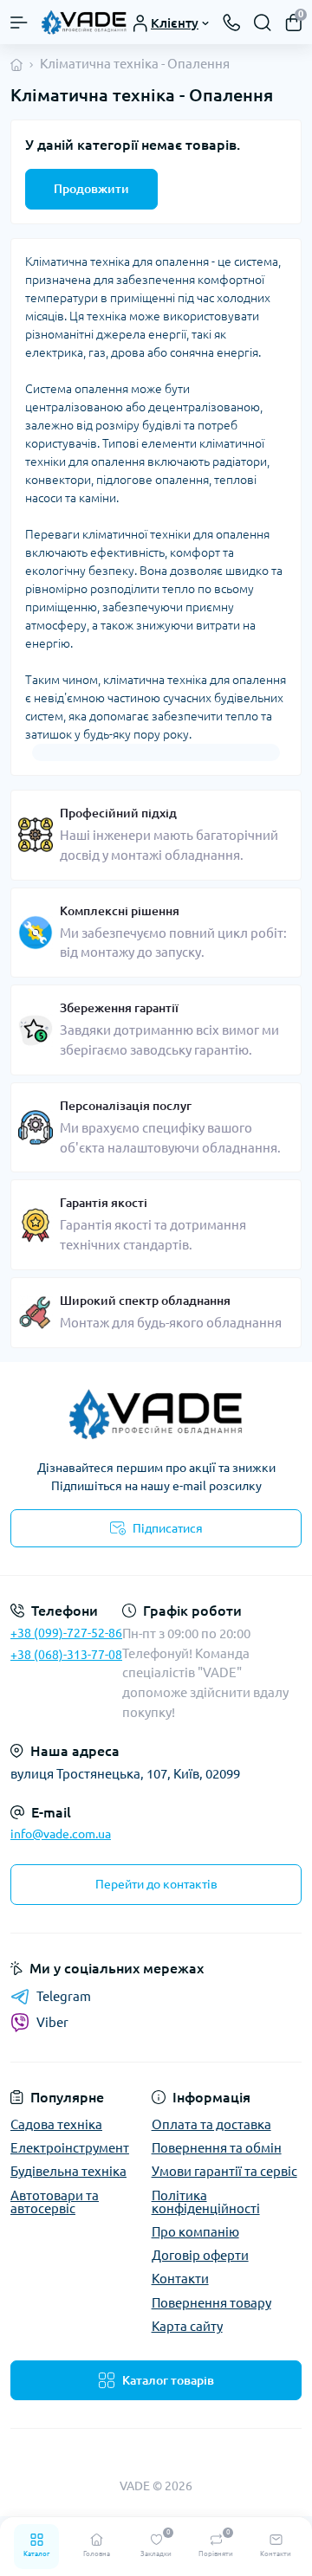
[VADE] (156, 1414)
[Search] (263, 23)
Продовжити (91, 189)
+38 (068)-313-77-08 (66, 1655)
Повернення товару (211, 2303)
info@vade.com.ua (61, 1834)
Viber (52, 2022)
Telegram (64, 1996)
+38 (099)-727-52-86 (66, 1633)
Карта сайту (187, 2326)
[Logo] (84, 22)
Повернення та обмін (217, 2148)
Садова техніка (56, 2124)
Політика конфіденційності (206, 2202)
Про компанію (195, 2232)
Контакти (180, 2279)
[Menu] (19, 23)
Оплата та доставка (211, 2124)
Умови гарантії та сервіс (224, 2171)
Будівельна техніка (68, 2171)
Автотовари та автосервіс (55, 2202)
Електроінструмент (70, 2148)
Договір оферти (200, 2255)
